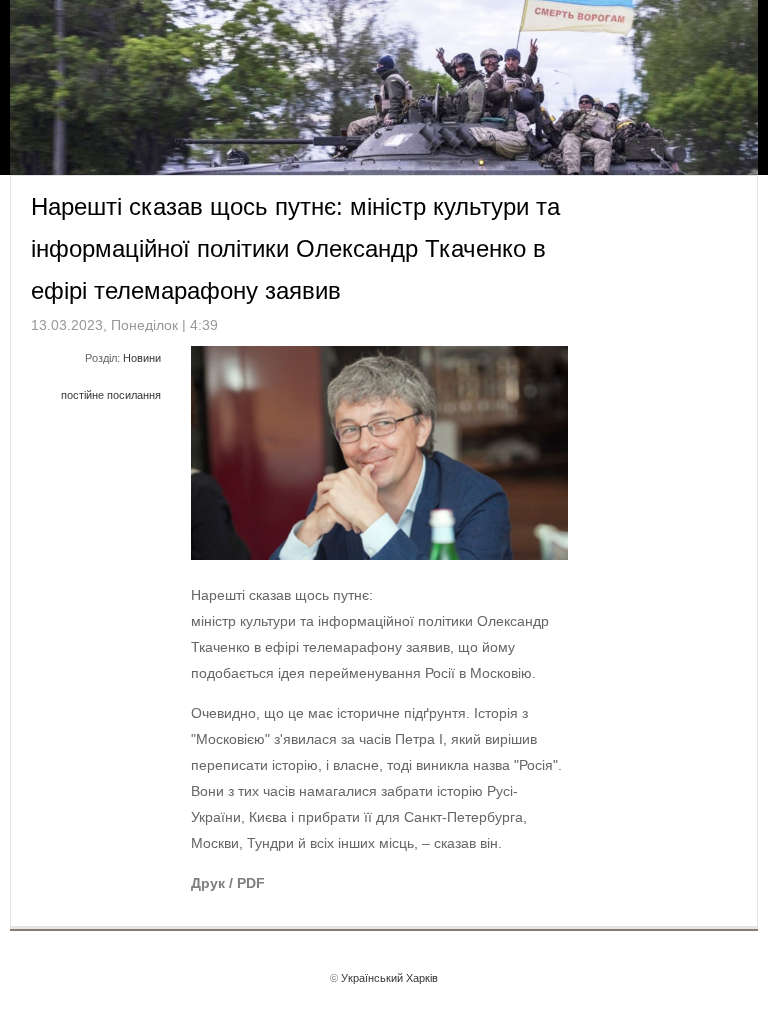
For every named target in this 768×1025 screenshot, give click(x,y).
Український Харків (389, 978)
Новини (142, 358)
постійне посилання (111, 395)
